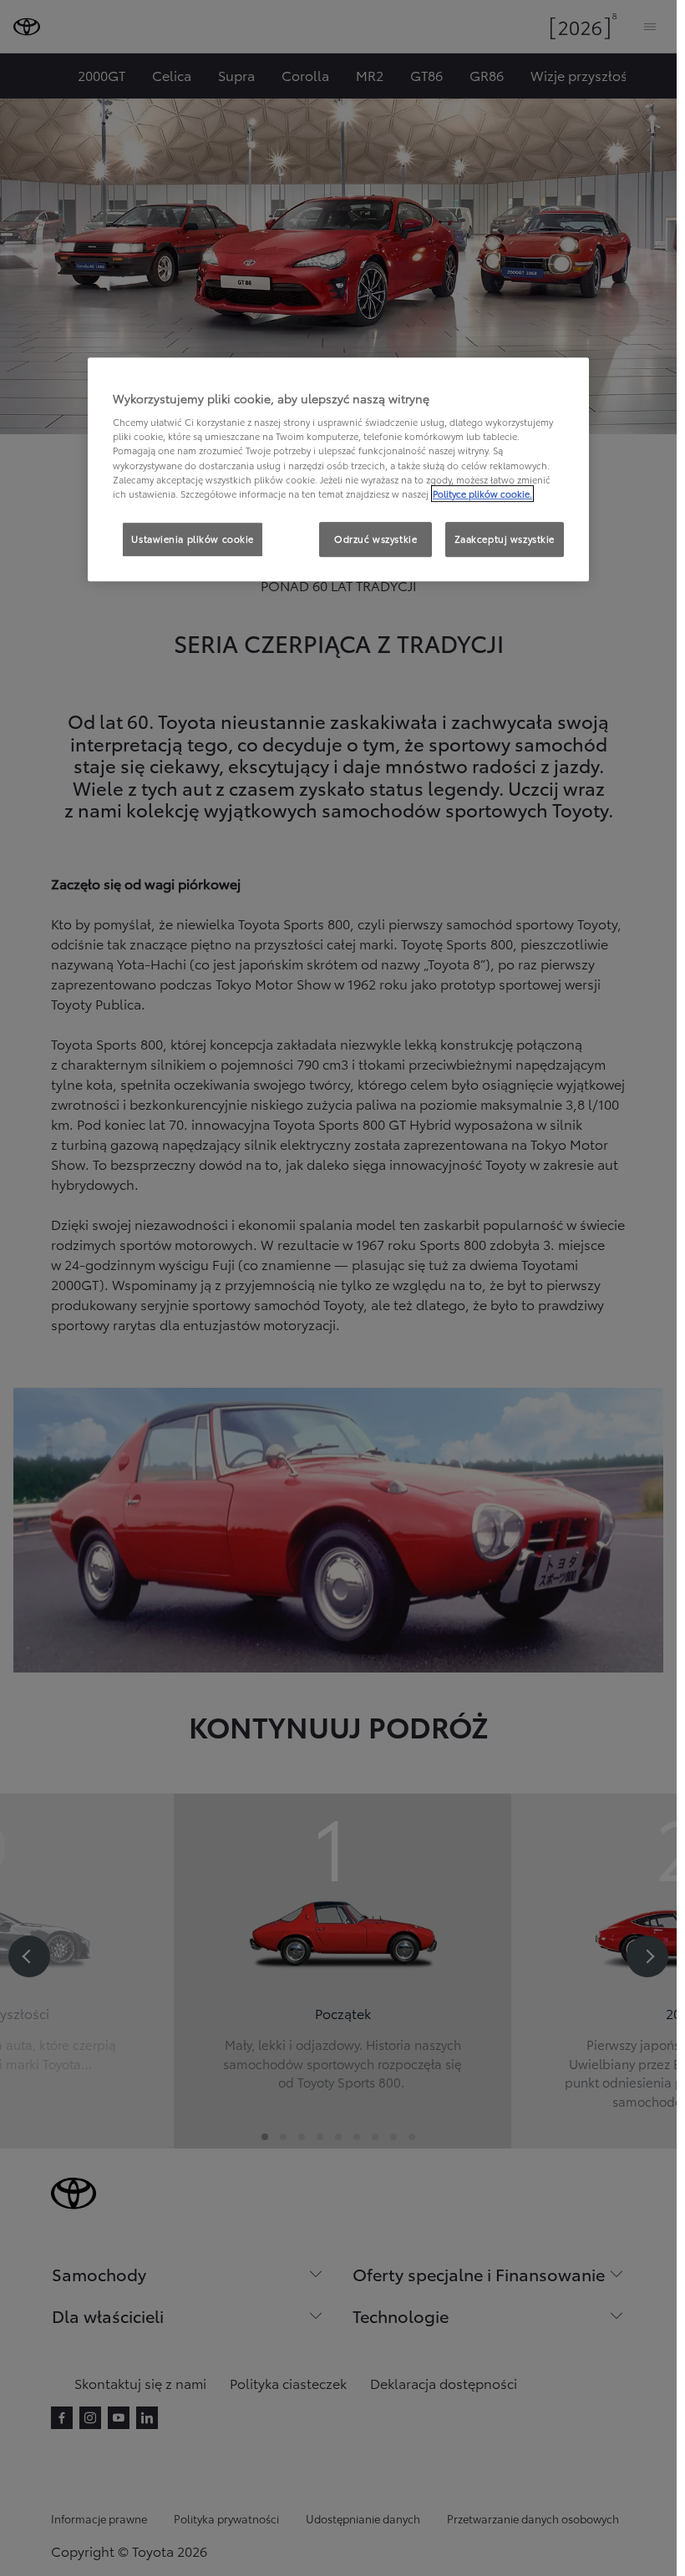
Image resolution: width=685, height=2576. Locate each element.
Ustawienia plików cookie (193, 539)
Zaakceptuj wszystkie (505, 539)
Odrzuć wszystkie (375, 539)
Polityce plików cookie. (482, 493)
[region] (338, 469)
